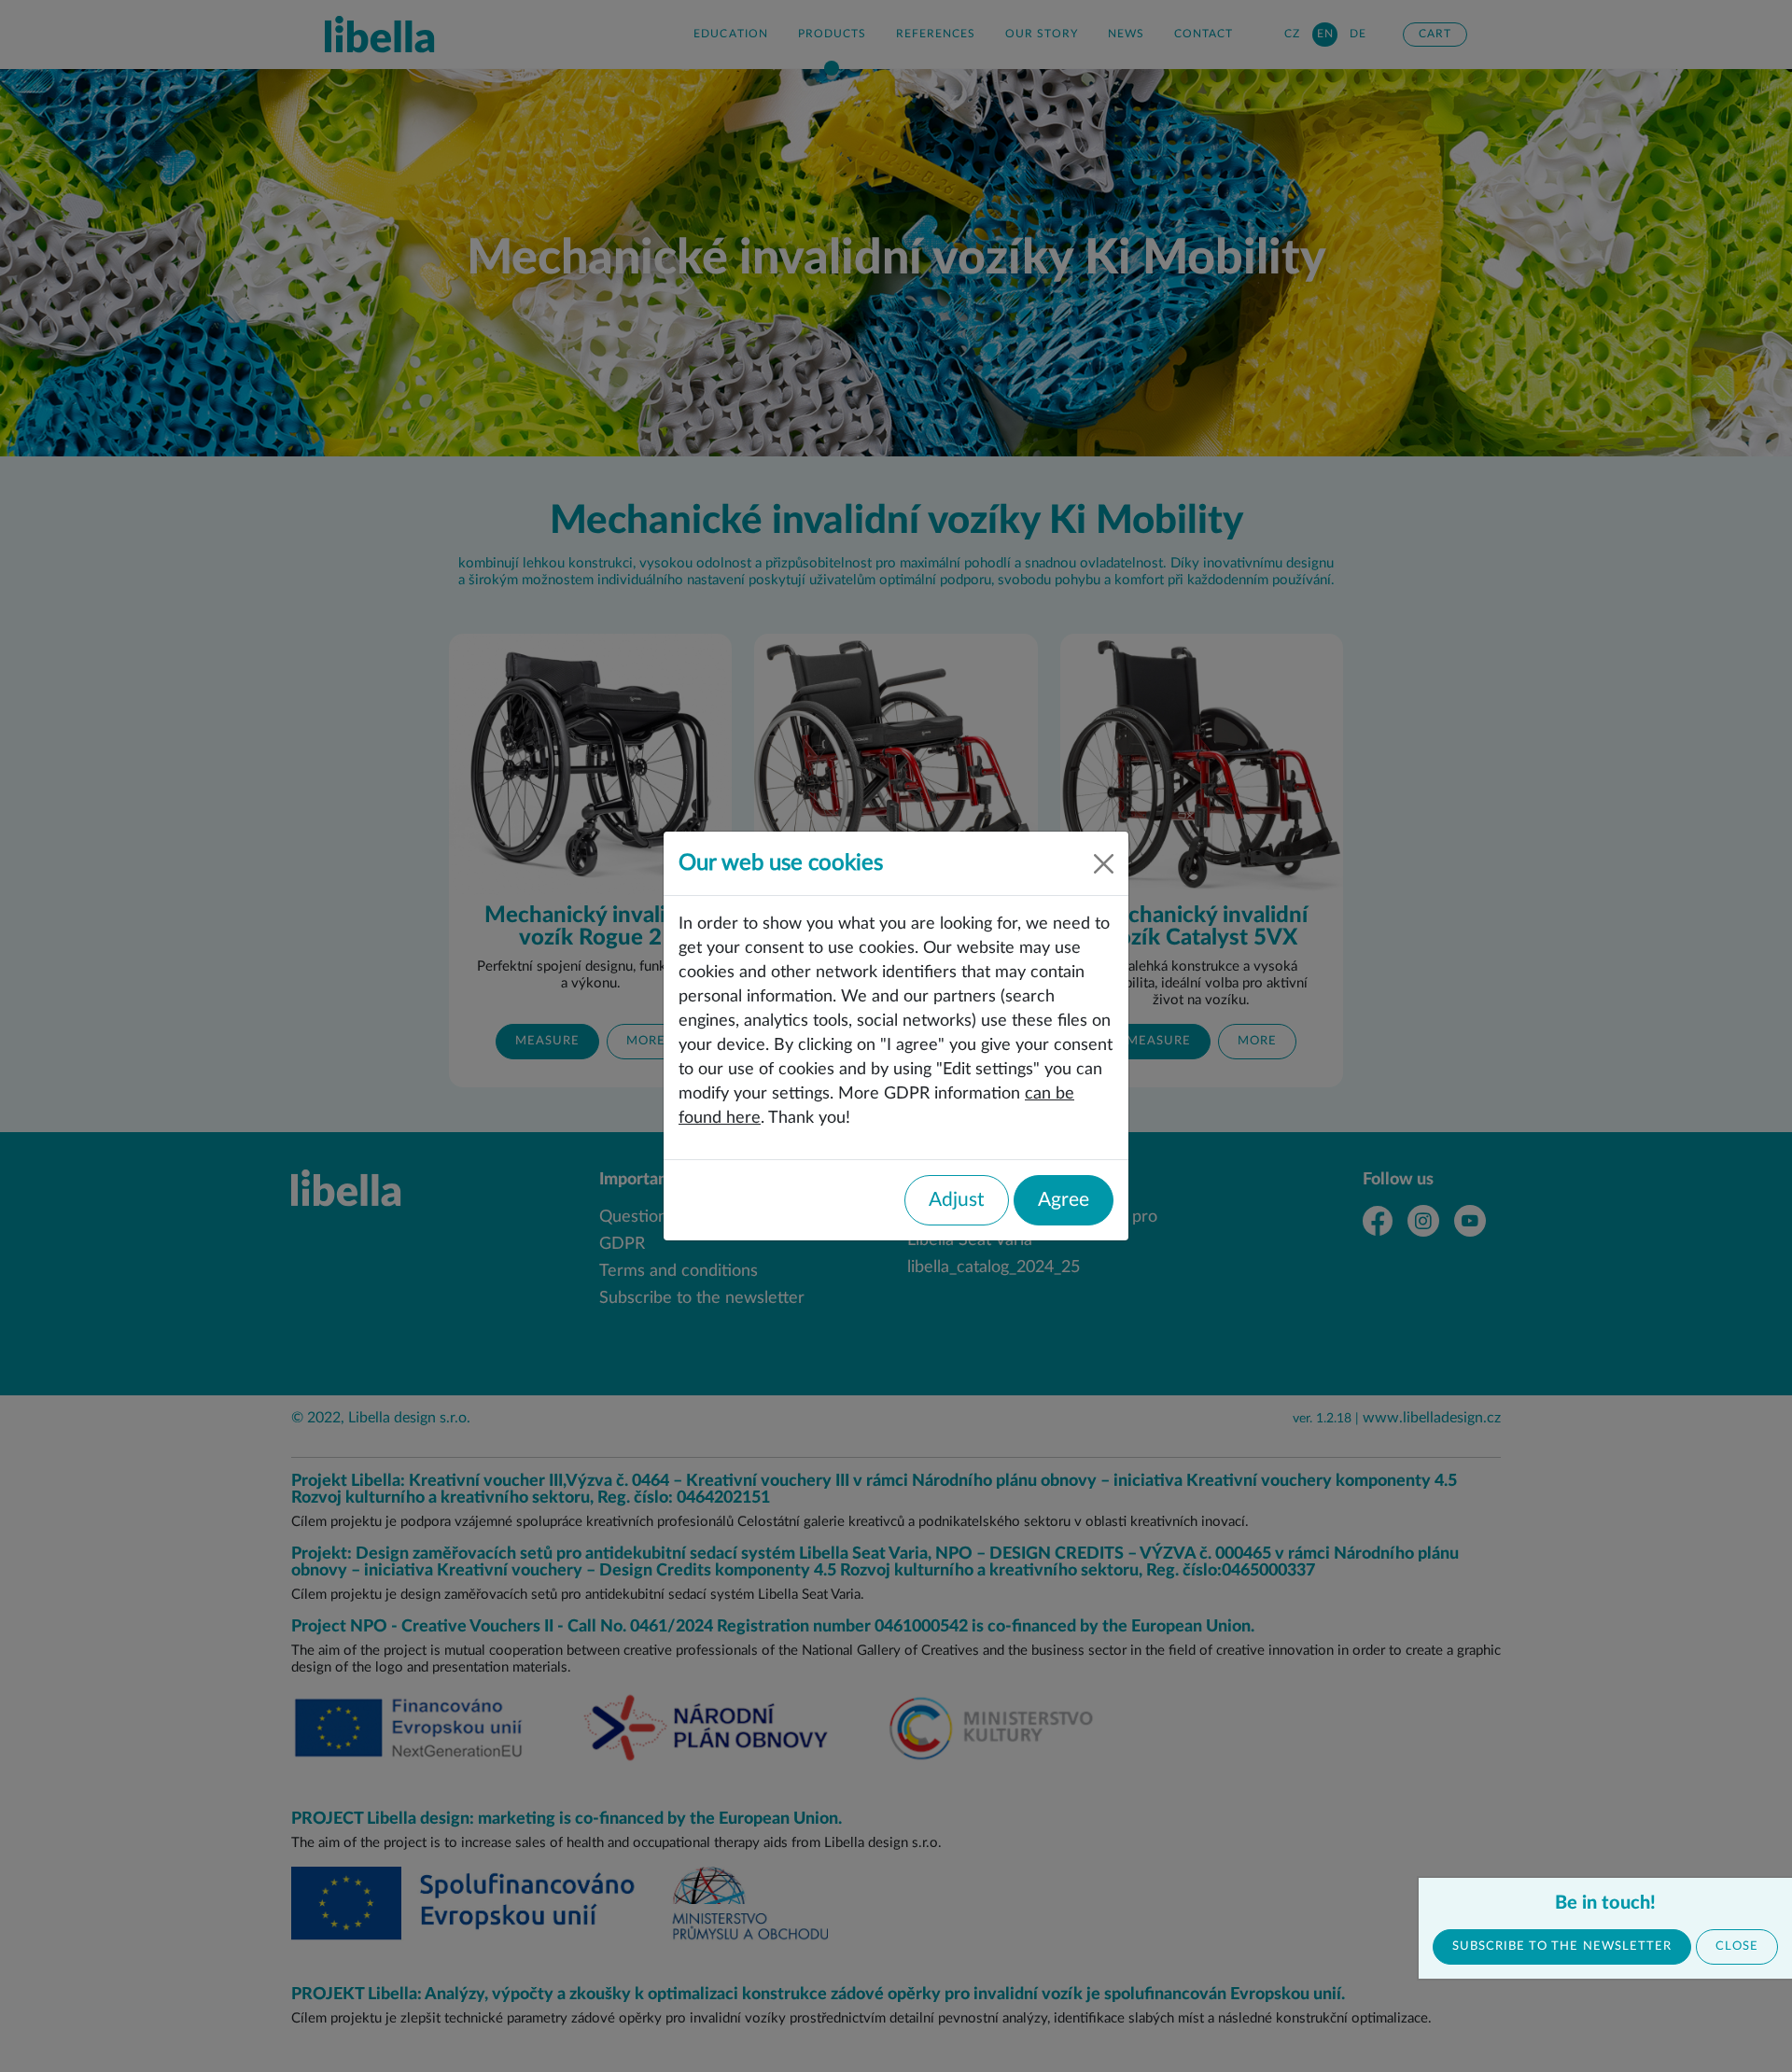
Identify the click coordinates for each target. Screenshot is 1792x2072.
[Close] (1104, 864)
